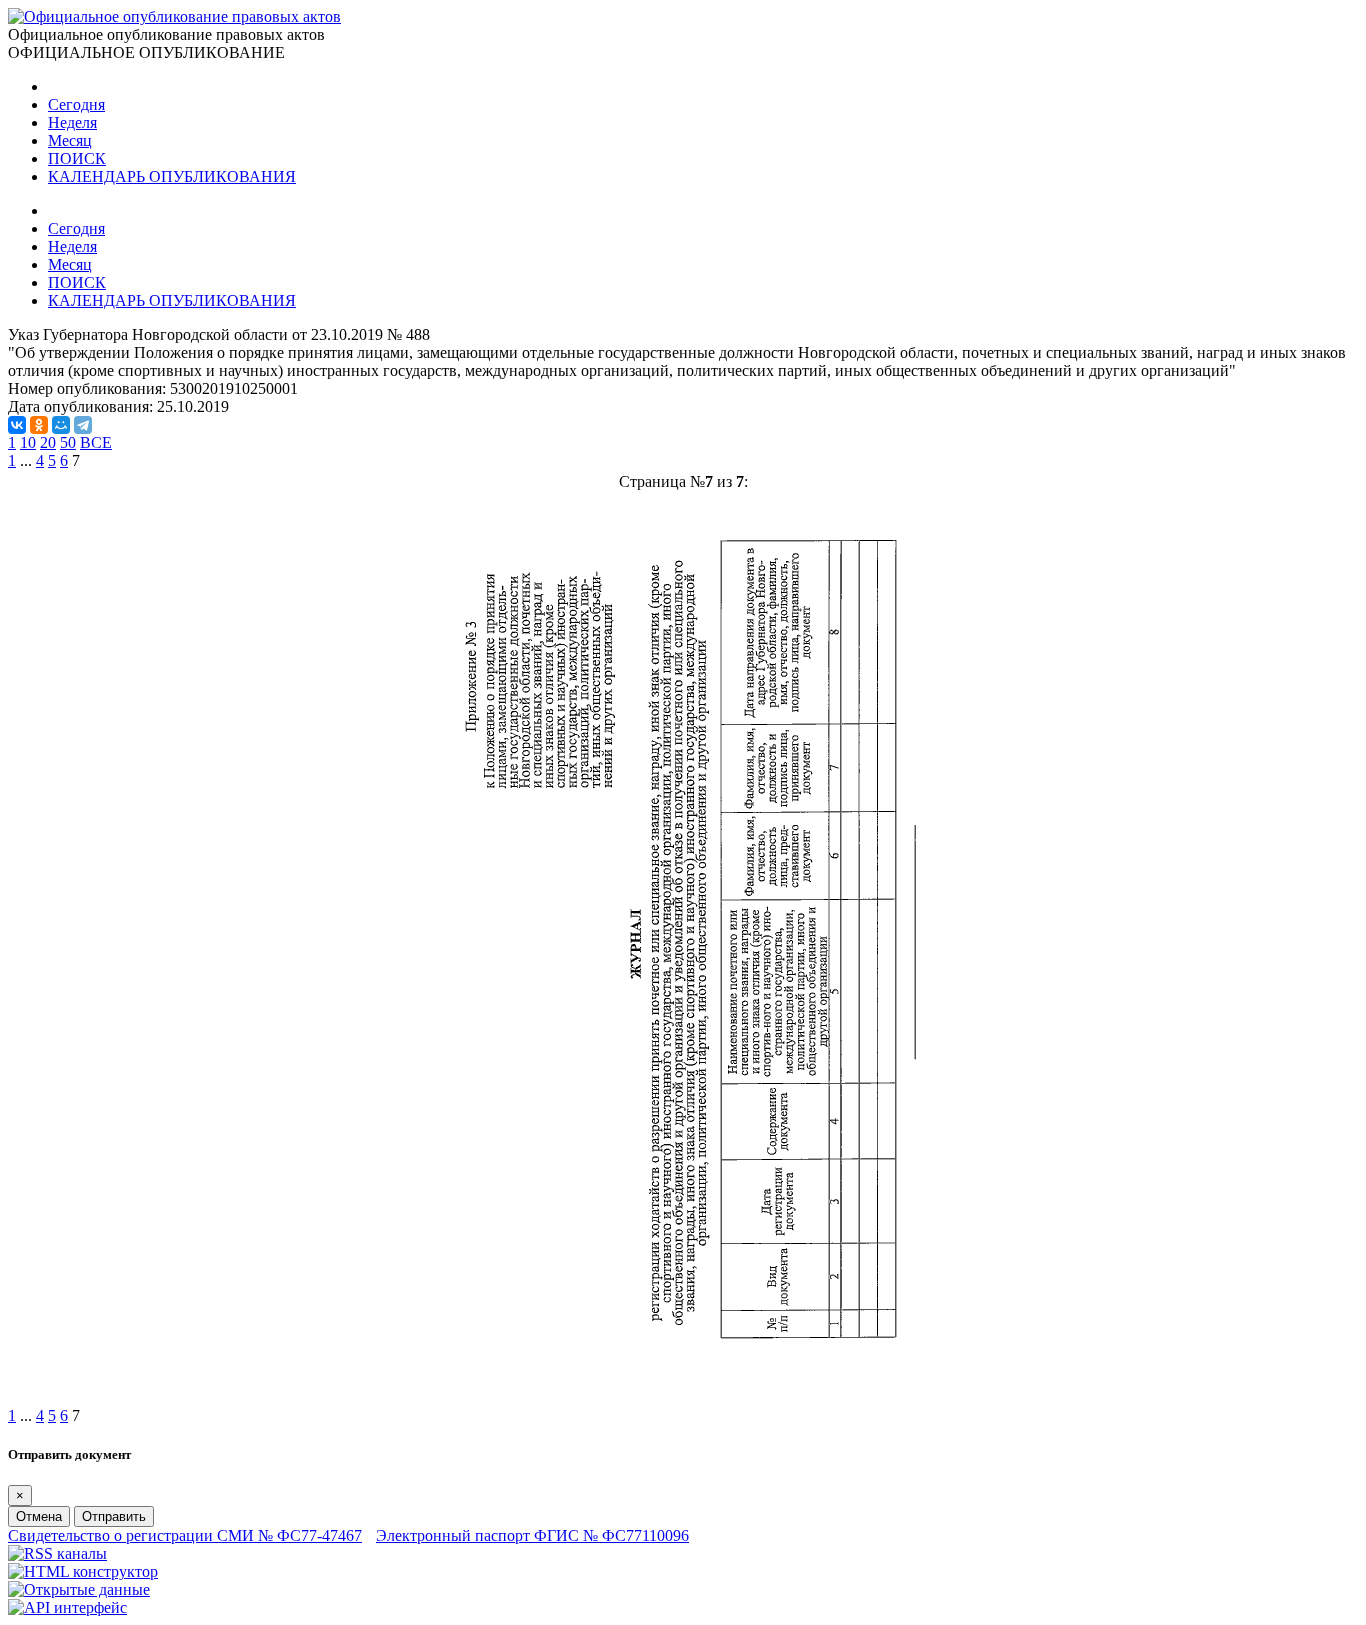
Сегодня (76, 104)
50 (68, 442)
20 (48, 442)
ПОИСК (77, 158)
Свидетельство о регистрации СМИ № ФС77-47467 (185, 1535)
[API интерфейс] (67, 1607)
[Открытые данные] (79, 1589)
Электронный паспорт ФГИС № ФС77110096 (532, 1535)
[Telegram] (83, 425)
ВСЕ (96, 442)
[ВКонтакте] (17, 425)
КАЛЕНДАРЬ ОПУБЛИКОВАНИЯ (172, 176)
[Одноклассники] (39, 425)
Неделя (72, 122)
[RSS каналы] (57, 1553)
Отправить (114, 1516)
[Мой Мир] (61, 425)
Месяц (70, 140)
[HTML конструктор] (83, 1571)
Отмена (39, 1516)
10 (28, 442)
